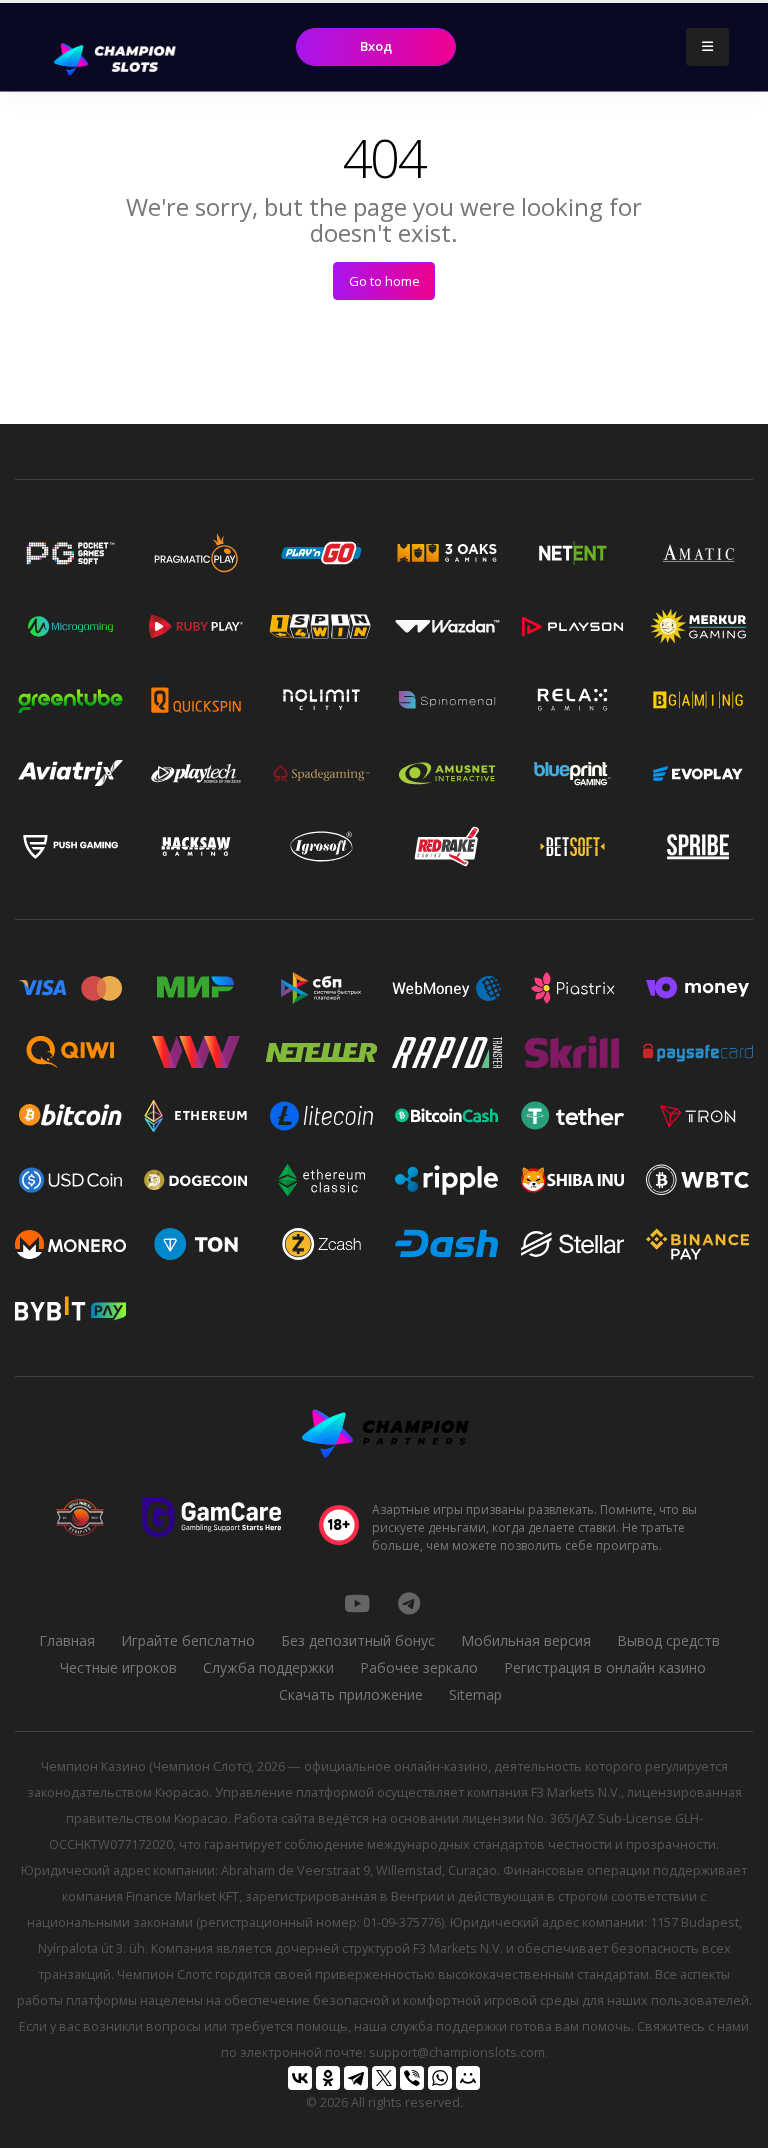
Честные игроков (118, 1667)
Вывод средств (668, 1640)
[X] (384, 2078)
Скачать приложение (351, 1694)
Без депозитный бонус (358, 1640)
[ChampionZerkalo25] (409, 1603)
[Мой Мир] (468, 2078)
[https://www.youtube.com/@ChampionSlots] (357, 1603)
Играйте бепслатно (188, 1640)
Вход (376, 46)
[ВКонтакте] (300, 2078)
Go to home (384, 281)
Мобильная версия (526, 1640)
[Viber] (412, 2078)
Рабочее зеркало (419, 1667)
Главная (67, 1640)
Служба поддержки (268, 1667)
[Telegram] (356, 2078)
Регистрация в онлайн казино (605, 1667)
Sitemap (475, 1694)
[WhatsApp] (440, 2078)
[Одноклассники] (328, 2078)
